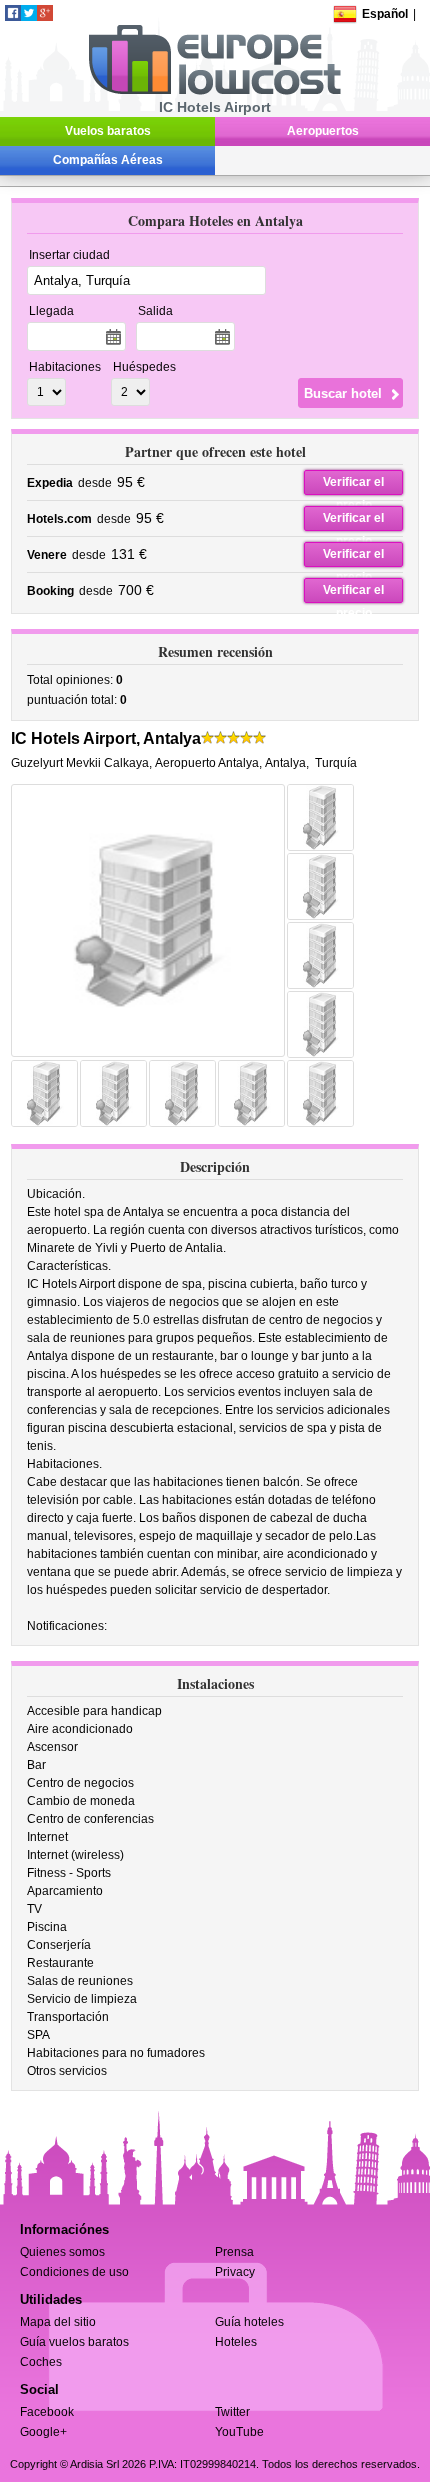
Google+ (43, 2432)
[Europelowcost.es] (214, 91)
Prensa (234, 2252)
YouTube (239, 2432)
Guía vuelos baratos (74, 2342)
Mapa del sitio (58, 2322)
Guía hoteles (249, 2322)
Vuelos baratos (108, 131)
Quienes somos (62, 2252)
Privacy (235, 2272)
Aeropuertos (323, 131)
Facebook (47, 2412)
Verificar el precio (353, 485)
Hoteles (236, 2342)
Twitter (232, 2412)
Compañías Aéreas (108, 160)
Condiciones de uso (74, 2272)
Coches (41, 2362)
